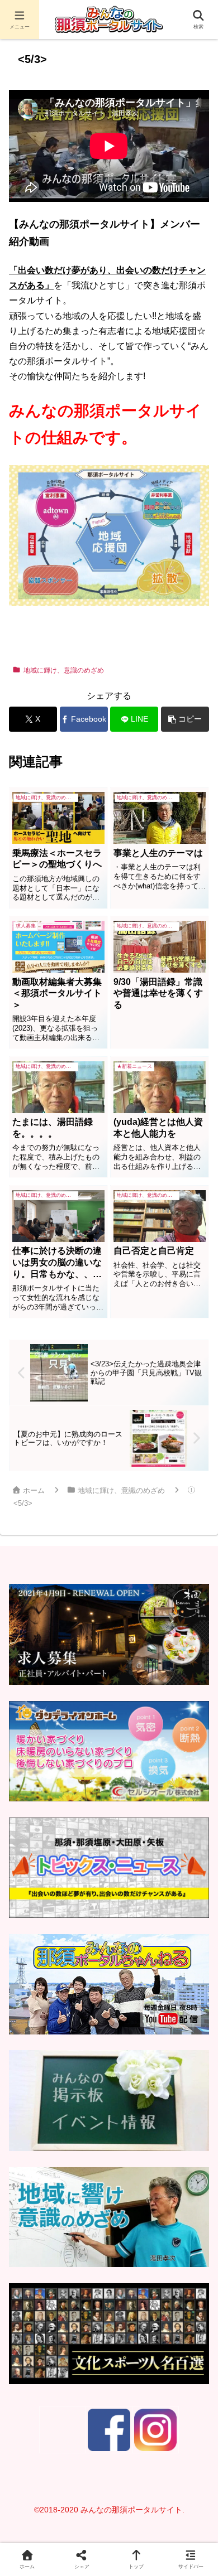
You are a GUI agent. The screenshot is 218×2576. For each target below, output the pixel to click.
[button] (185, 719)
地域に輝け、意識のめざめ (64, 670)
